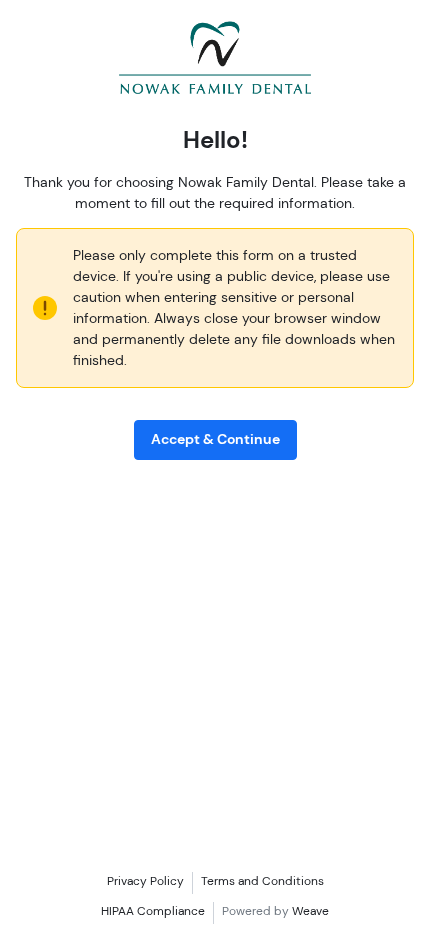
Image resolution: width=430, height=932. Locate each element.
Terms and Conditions (262, 881)
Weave (310, 911)
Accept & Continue (215, 439)
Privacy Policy (145, 881)
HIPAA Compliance (153, 911)
